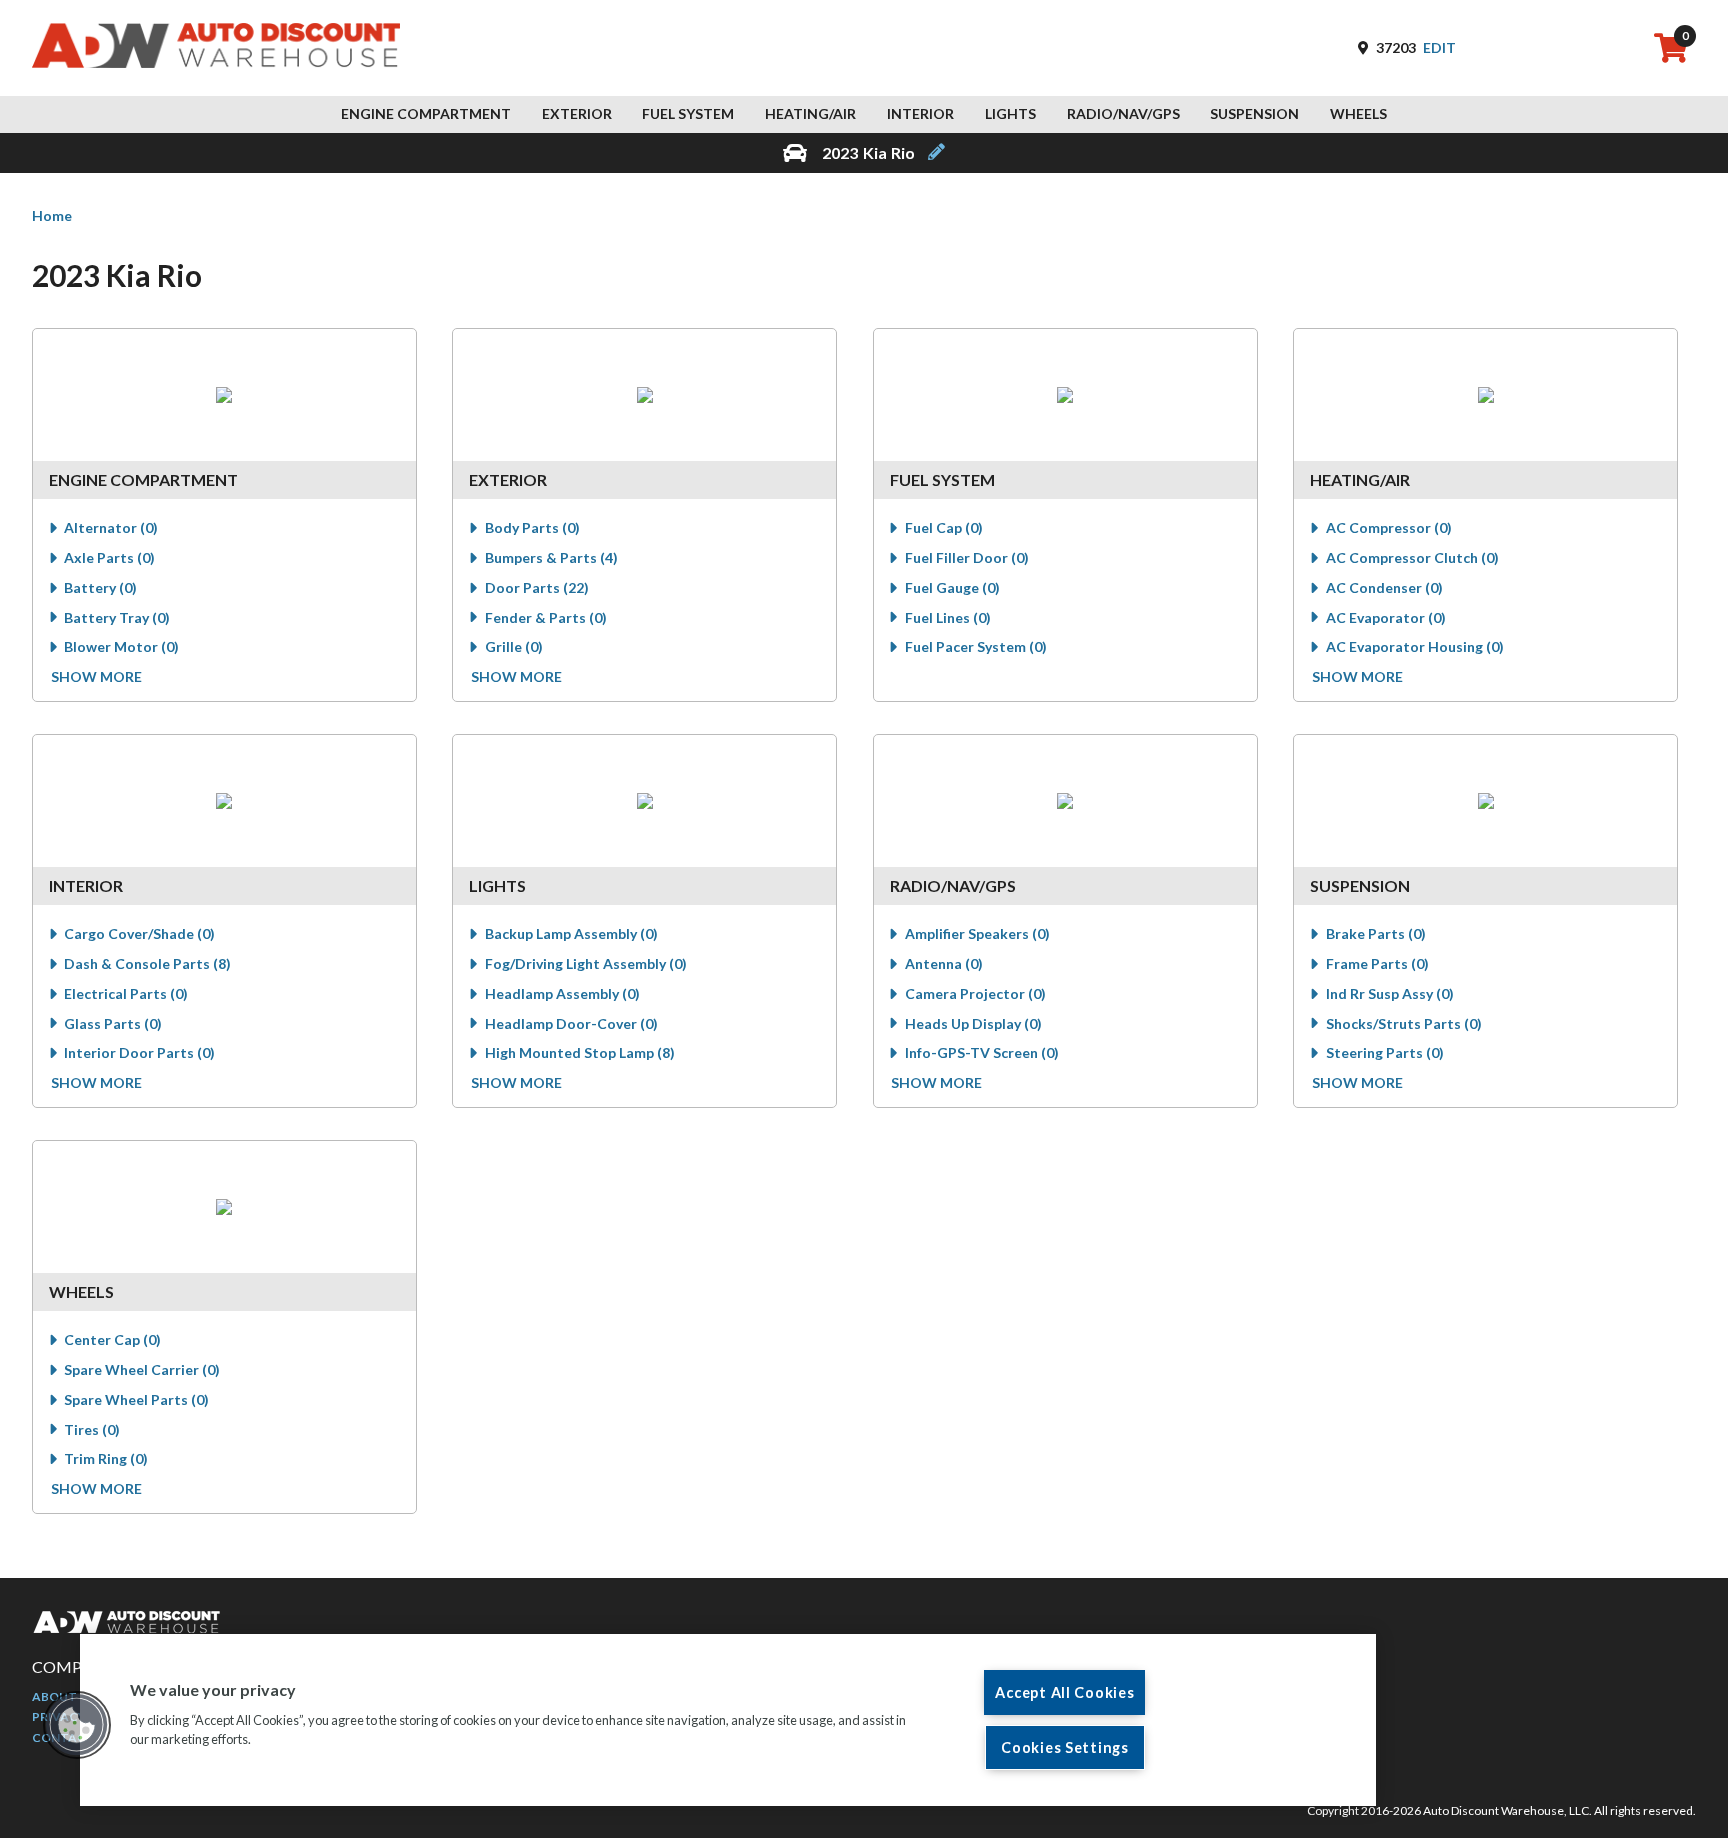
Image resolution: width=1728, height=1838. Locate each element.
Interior (920, 113)
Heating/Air (810, 113)
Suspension (1254, 113)
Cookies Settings (1065, 1747)
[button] (77, 1725)
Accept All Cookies (1064, 1692)
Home (52, 215)
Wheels (1358, 113)
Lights (1010, 113)
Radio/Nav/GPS (1123, 113)
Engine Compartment (426, 113)
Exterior (577, 113)
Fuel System (688, 113)
